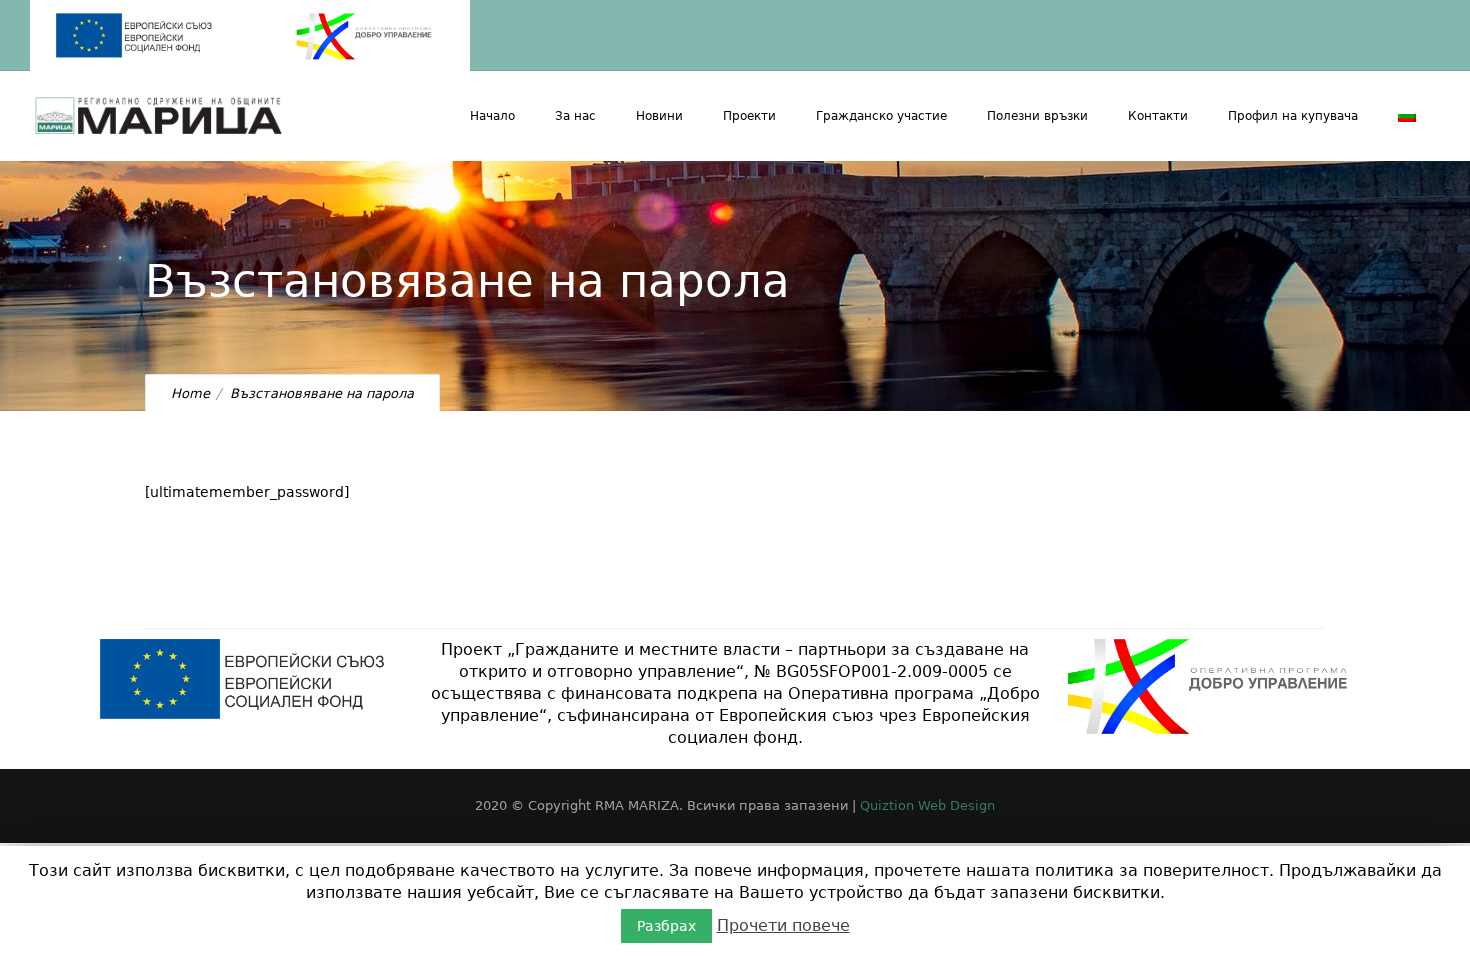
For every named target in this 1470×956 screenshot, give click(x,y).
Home (190, 393)
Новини (659, 116)
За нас (575, 116)
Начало (492, 116)
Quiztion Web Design (927, 805)
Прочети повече (783, 925)
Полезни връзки (1037, 116)
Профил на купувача (1293, 116)
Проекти (749, 116)
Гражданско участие (881, 116)
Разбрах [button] (666, 926)
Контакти (1158, 116)
